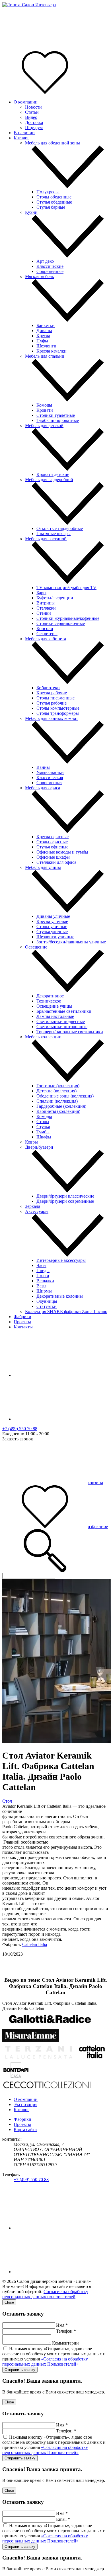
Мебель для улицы (43, 867)
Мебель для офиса (43, 788)
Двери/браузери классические (65, 1196)
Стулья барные (51, 207)
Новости (33, 107)
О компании (26, 102)
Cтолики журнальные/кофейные (68, 618)
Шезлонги (46, 346)
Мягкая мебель (39, 277)
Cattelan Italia (35, 1944)
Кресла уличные (52, 921)
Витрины (46, 603)
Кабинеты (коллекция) (58, 1111)
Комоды (44, 405)
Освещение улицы (54, 1006)
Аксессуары (37, 1211)
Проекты (22, 1322)
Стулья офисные (52, 847)
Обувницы (47, 1301)
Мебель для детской (44, 425)
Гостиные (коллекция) (58, 1086)
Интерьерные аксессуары (61, 1260)
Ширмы (44, 1291)
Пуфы (42, 341)
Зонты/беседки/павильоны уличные (71, 942)
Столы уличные (52, 926)
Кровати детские (53, 474)
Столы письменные (55, 698)
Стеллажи (46, 608)
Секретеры (47, 634)
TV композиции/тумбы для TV (66, 588)
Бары (41, 593)
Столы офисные (52, 842)
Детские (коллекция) (56, 1091)
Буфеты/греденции (55, 598)
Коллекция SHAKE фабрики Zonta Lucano (66, 1311)
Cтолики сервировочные (61, 623)
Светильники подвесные (61, 1021)
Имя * (62, 2325)
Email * (63, 2519)
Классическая (50, 777)
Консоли (45, 629)
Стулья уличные (52, 932)
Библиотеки (48, 688)
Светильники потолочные (62, 1027)
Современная (49, 783)
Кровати (45, 410)
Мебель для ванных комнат (52, 718)
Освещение (36, 947)
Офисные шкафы (53, 857)
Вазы (41, 1286)
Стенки (44, 613)
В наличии (24, 133)
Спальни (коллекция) (57, 1101)
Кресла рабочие (52, 693)
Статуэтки (47, 1306)
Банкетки (46, 325)
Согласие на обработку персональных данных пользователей (45, 2294)
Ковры (31, 1142)
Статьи (32, 112)
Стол (7, 1801)
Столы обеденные (54, 197)
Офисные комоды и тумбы (62, 852)
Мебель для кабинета (46, 639)
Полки (43, 1276)
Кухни (31, 212)
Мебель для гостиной (46, 539)
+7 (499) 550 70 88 (20, 1429)
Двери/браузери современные (65, 1201)
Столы (43, 1122)
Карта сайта (25, 2129)
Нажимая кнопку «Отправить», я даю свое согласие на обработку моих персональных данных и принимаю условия (54, 2356)
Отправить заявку (20, 2370)
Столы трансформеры (58, 713)
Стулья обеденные (54, 202)
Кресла (43, 336)
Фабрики (22, 1317)
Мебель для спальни (45, 356)
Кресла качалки (52, 351)
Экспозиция (25, 2104)
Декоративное (50, 996)
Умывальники (50, 772)
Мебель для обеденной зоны (53, 143)
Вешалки (45, 1281)
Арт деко (45, 261)
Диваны (44, 331)
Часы (41, 1265)
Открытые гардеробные (60, 528)
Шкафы (44, 1137)
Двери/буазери (39, 1147)
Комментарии (65, 2343)
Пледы (43, 1271)
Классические (50, 266)
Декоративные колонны (60, 1296)
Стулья (43, 1127)
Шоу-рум (34, 128)
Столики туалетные (56, 415)
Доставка (34, 122)
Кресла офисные (53, 837)
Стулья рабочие (52, 703)
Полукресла (48, 192)
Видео (31, 117)
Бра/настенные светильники (64, 1011)
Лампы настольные (55, 1016)
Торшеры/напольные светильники (70, 1032)
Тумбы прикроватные (58, 420)
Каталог (21, 138)
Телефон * (66, 2331)
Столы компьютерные (58, 708)
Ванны (43, 767)
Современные (50, 271)
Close (9, 2302)
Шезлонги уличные (55, 937)
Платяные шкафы (54, 534)
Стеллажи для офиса (56, 862)
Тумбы (43, 1132)
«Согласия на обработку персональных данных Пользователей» (45, 2361)
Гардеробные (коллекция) (61, 1106)
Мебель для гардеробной (49, 480)
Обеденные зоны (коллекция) (65, 1096)
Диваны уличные (53, 916)
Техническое (49, 1001)
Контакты (23, 1327)
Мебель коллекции (43, 1037)
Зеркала (33, 1206)
